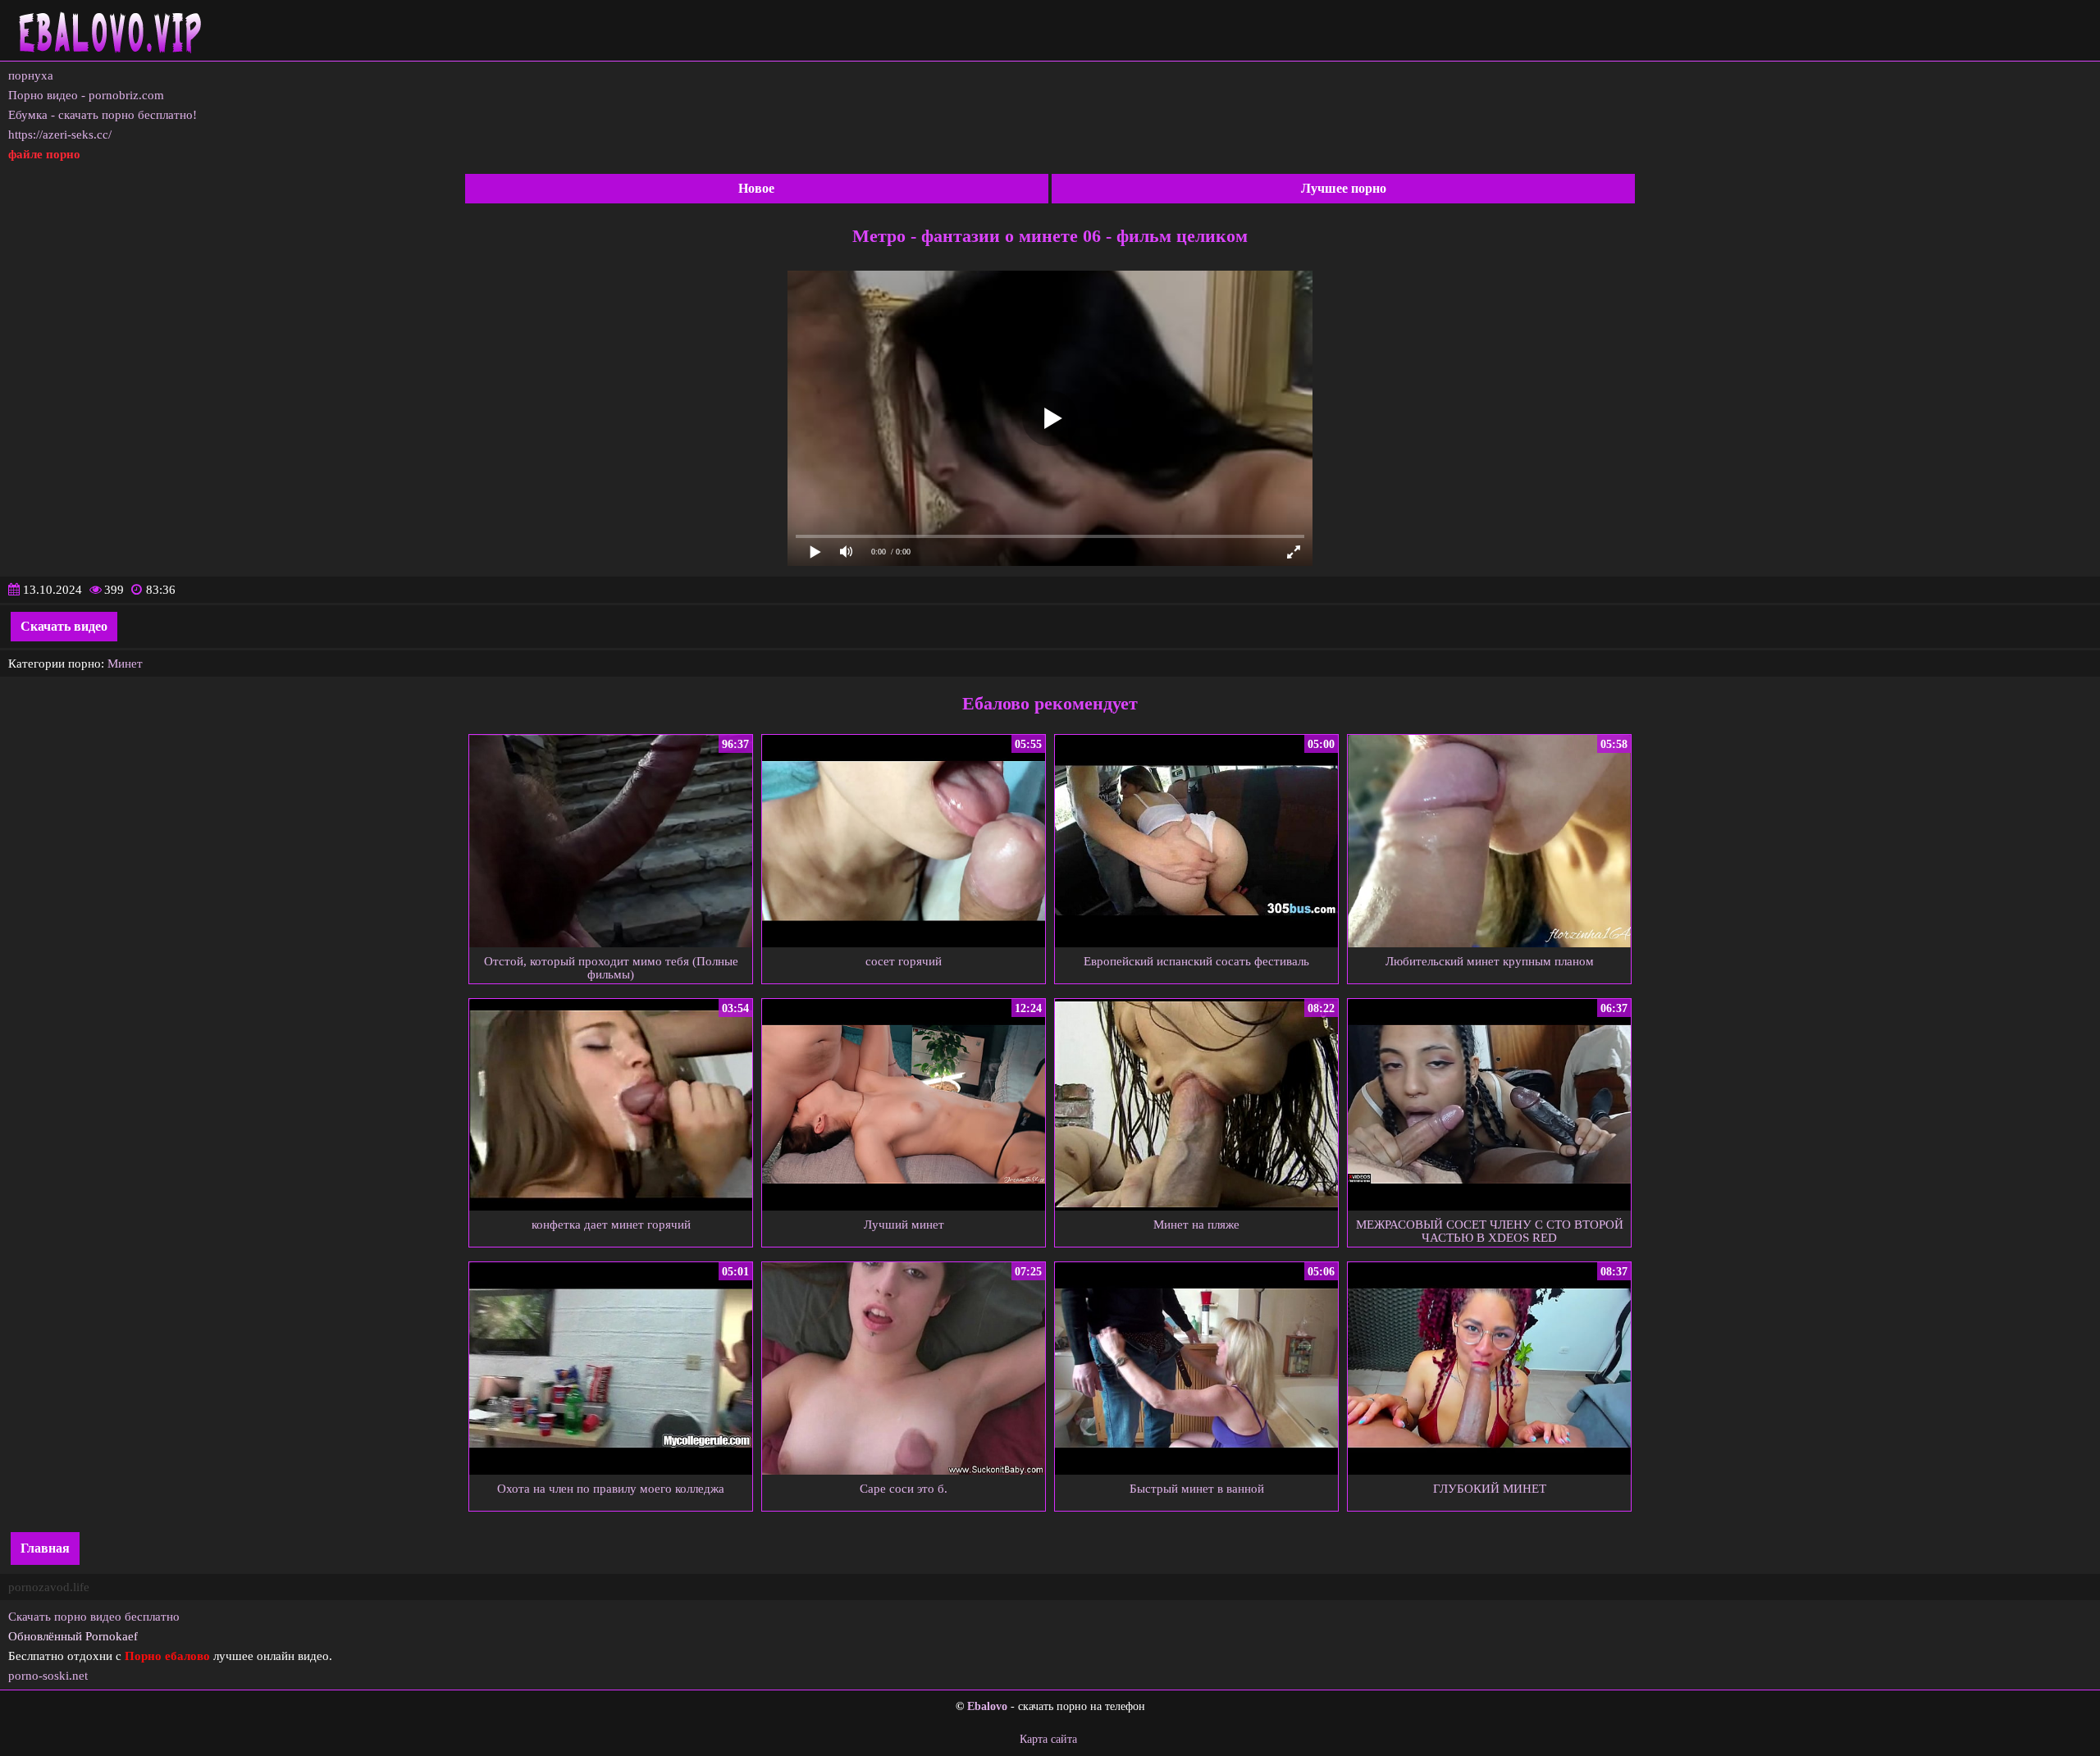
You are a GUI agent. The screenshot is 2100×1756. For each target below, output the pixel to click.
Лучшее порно (1344, 188)
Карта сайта (1048, 1739)
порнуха (31, 75)
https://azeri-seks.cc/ (60, 135)
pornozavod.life (49, 1587)
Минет (125, 664)
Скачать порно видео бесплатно (94, 1617)
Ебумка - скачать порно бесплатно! (103, 115)
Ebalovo (987, 1706)
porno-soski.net (48, 1676)
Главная (45, 1548)
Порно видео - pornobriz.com (86, 95)
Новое (756, 188)
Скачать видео (64, 626)
